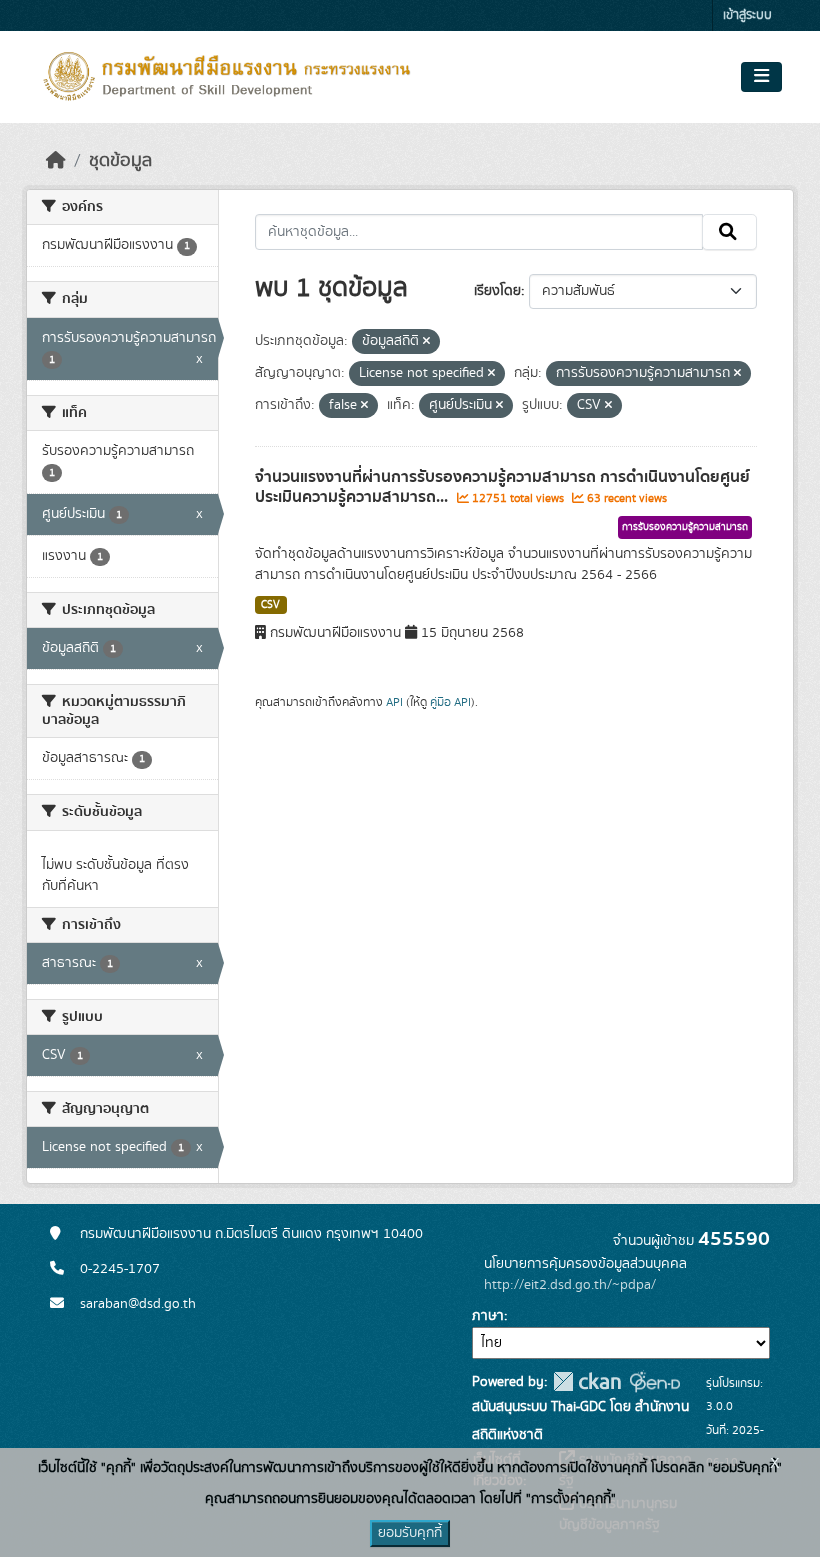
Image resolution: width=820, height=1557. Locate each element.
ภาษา (488, 1316)
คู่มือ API (450, 702)
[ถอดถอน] (426, 342)
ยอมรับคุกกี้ (410, 1533)
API (394, 702)
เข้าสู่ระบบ (747, 15)
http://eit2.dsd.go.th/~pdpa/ (570, 1285)
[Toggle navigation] (761, 77)
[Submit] (729, 232)
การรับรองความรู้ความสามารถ (685, 527)
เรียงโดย (497, 291)
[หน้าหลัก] (56, 161)
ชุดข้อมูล (120, 161)
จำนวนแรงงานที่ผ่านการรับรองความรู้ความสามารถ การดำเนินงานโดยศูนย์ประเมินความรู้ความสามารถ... (502, 487)
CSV (270, 605)
